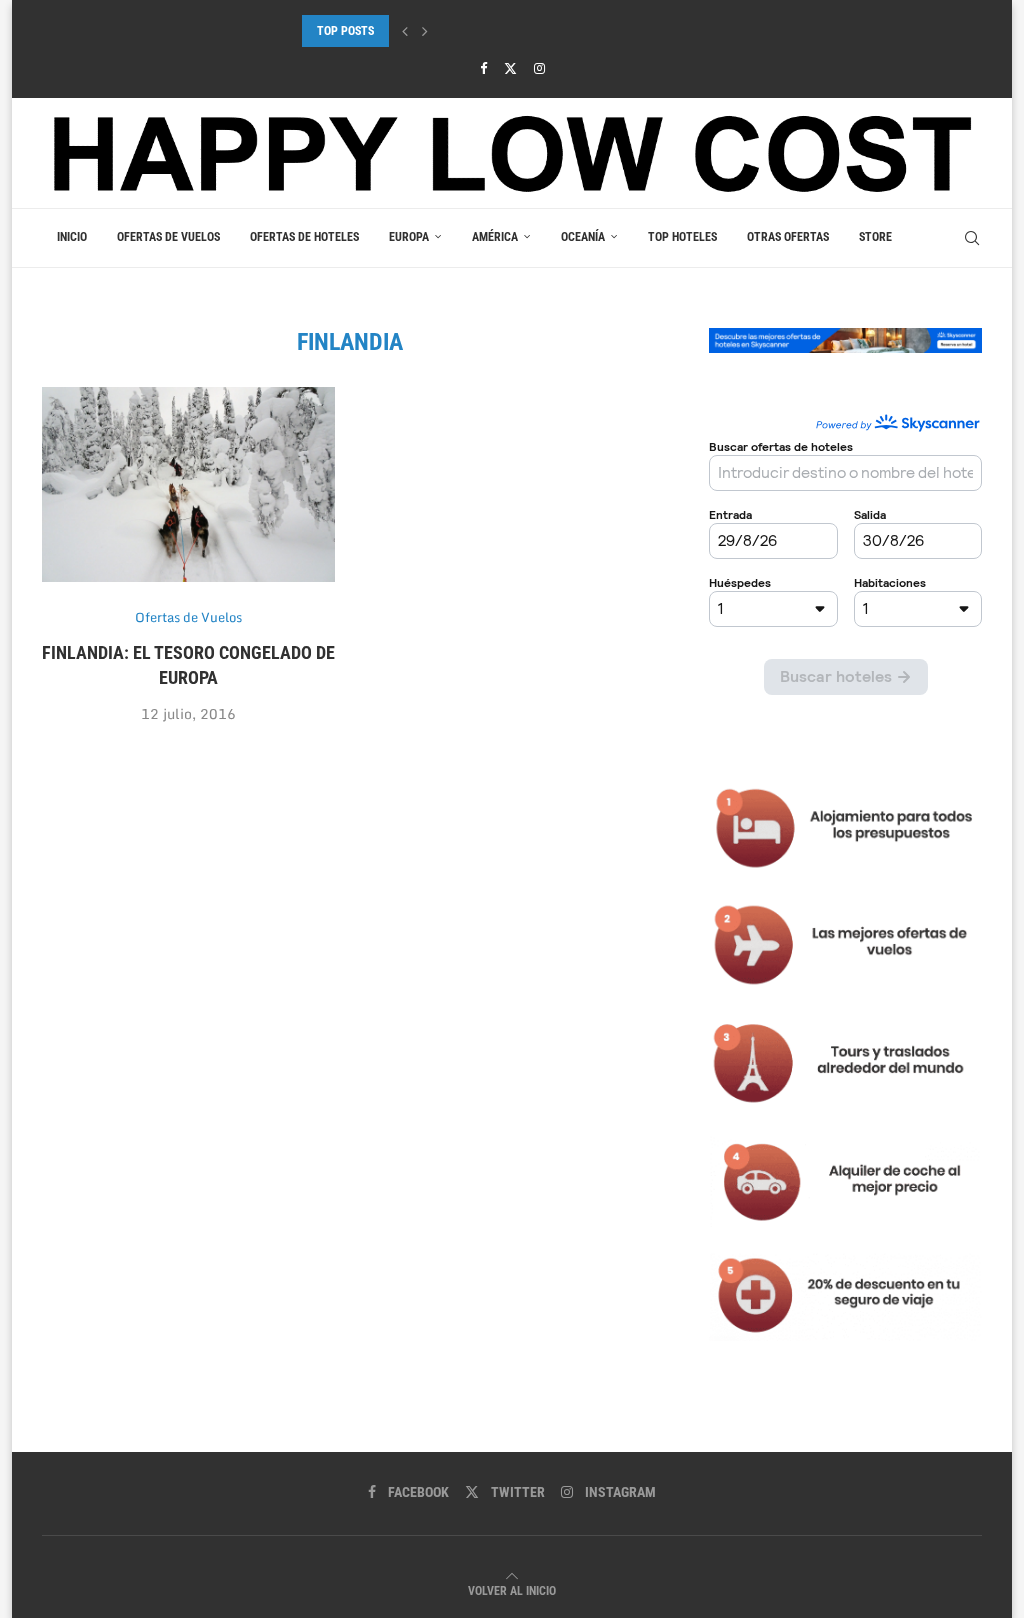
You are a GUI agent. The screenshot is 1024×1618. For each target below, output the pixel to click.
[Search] (972, 238)
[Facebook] (483, 68)
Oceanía (583, 237)
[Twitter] (510, 68)
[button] (405, 31)
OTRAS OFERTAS (788, 237)
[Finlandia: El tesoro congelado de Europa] (188, 485)
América (495, 237)
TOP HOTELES (682, 237)
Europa (409, 237)
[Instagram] (539, 68)
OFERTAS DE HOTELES (304, 237)
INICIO (72, 237)
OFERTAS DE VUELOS (168, 237)
